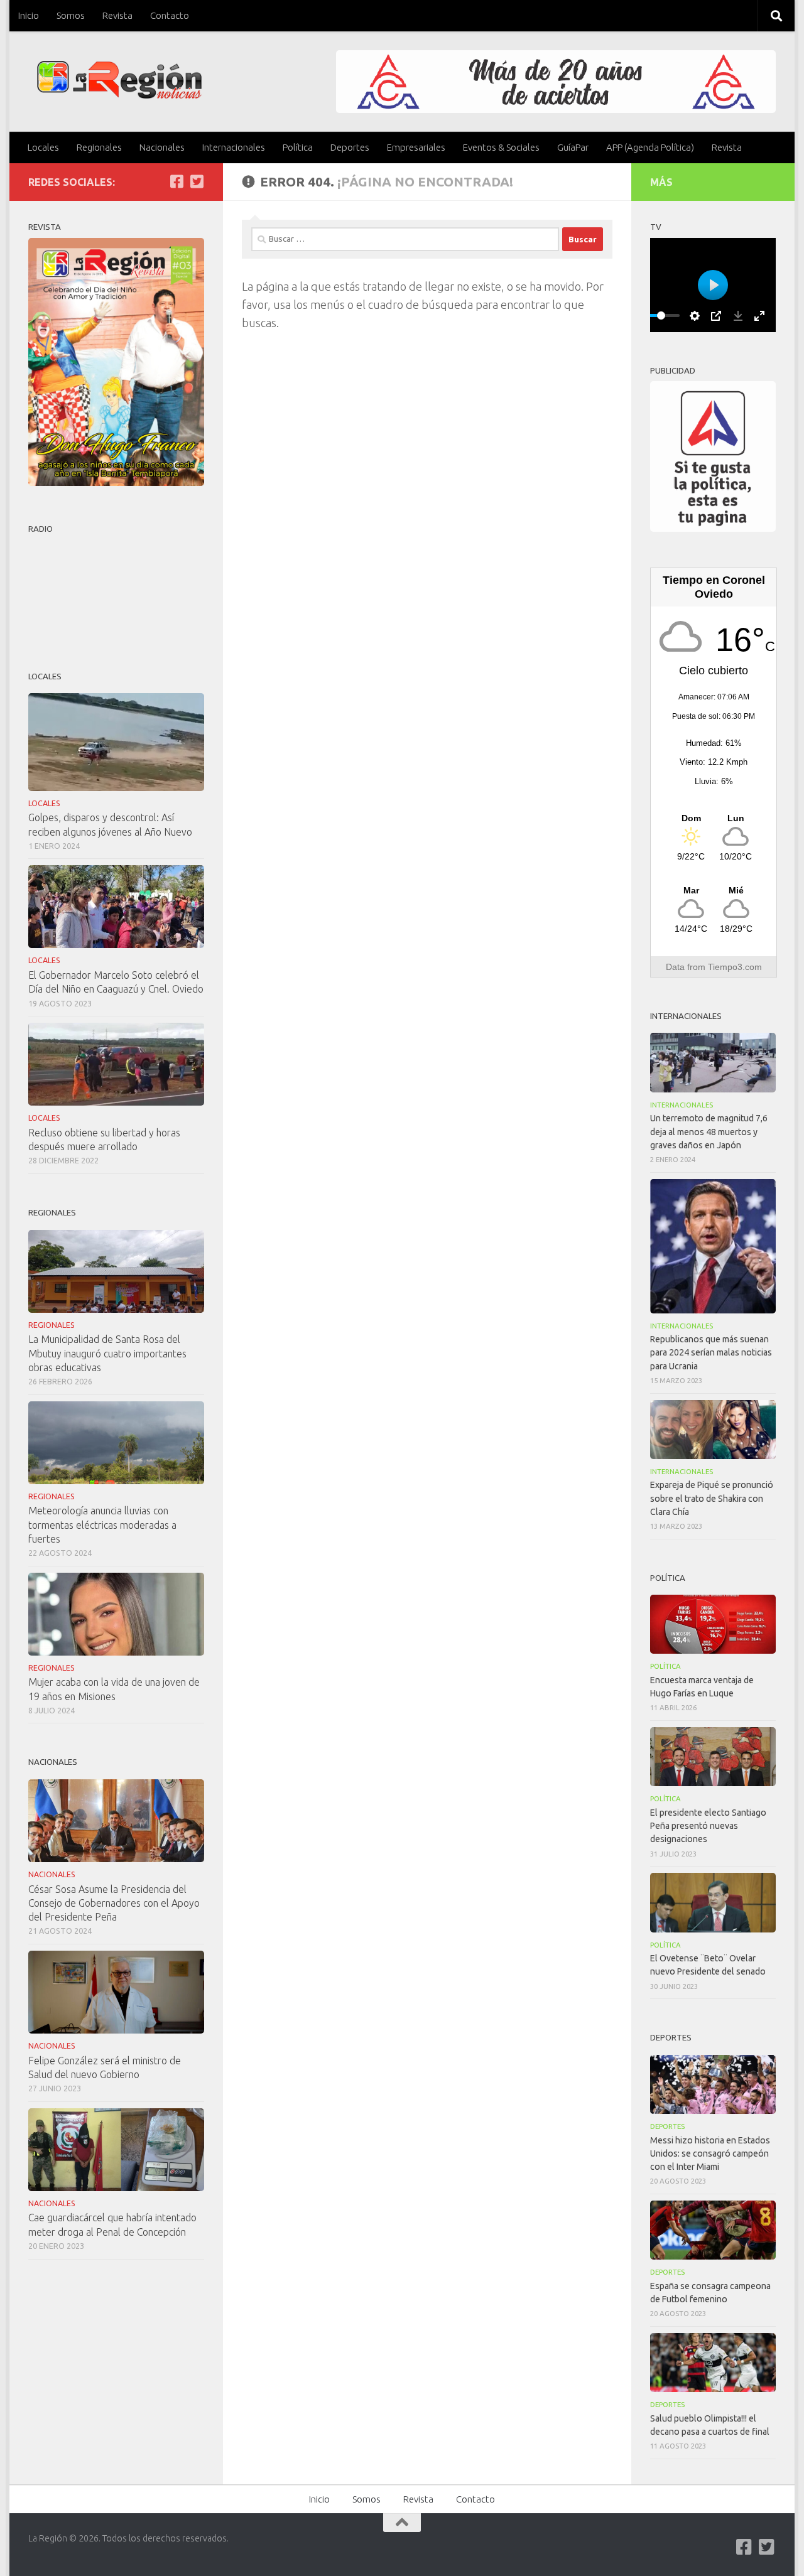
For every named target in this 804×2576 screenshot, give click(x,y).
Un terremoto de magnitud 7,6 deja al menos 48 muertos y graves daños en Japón (709, 1131)
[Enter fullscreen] (759, 316)
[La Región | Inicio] (120, 80)
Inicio (29, 15)
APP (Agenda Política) (650, 147)
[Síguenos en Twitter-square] (197, 181)
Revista (117, 15)
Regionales (99, 147)
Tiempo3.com (735, 967)
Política (298, 147)
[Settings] (695, 316)
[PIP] (716, 316)
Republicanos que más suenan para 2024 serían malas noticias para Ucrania (711, 1352)
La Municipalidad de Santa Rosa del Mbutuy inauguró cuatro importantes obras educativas (107, 1353)
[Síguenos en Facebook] (177, 181)
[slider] (661, 315)
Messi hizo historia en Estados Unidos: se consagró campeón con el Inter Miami (710, 2153)
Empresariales (416, 147)
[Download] (738, 316)
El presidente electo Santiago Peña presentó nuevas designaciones (708, 1826)
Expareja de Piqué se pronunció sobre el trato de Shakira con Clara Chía (712, 1498)
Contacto (170, 15)
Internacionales (234, 147)
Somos (71, 15)
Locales (43, 147)
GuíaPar (573, 147)
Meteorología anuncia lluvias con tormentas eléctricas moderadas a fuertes (102, 1524)
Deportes (350, 147)
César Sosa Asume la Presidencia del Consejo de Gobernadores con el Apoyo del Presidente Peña (114, 1903)
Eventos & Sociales (501, 147)
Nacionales (162, 147)
